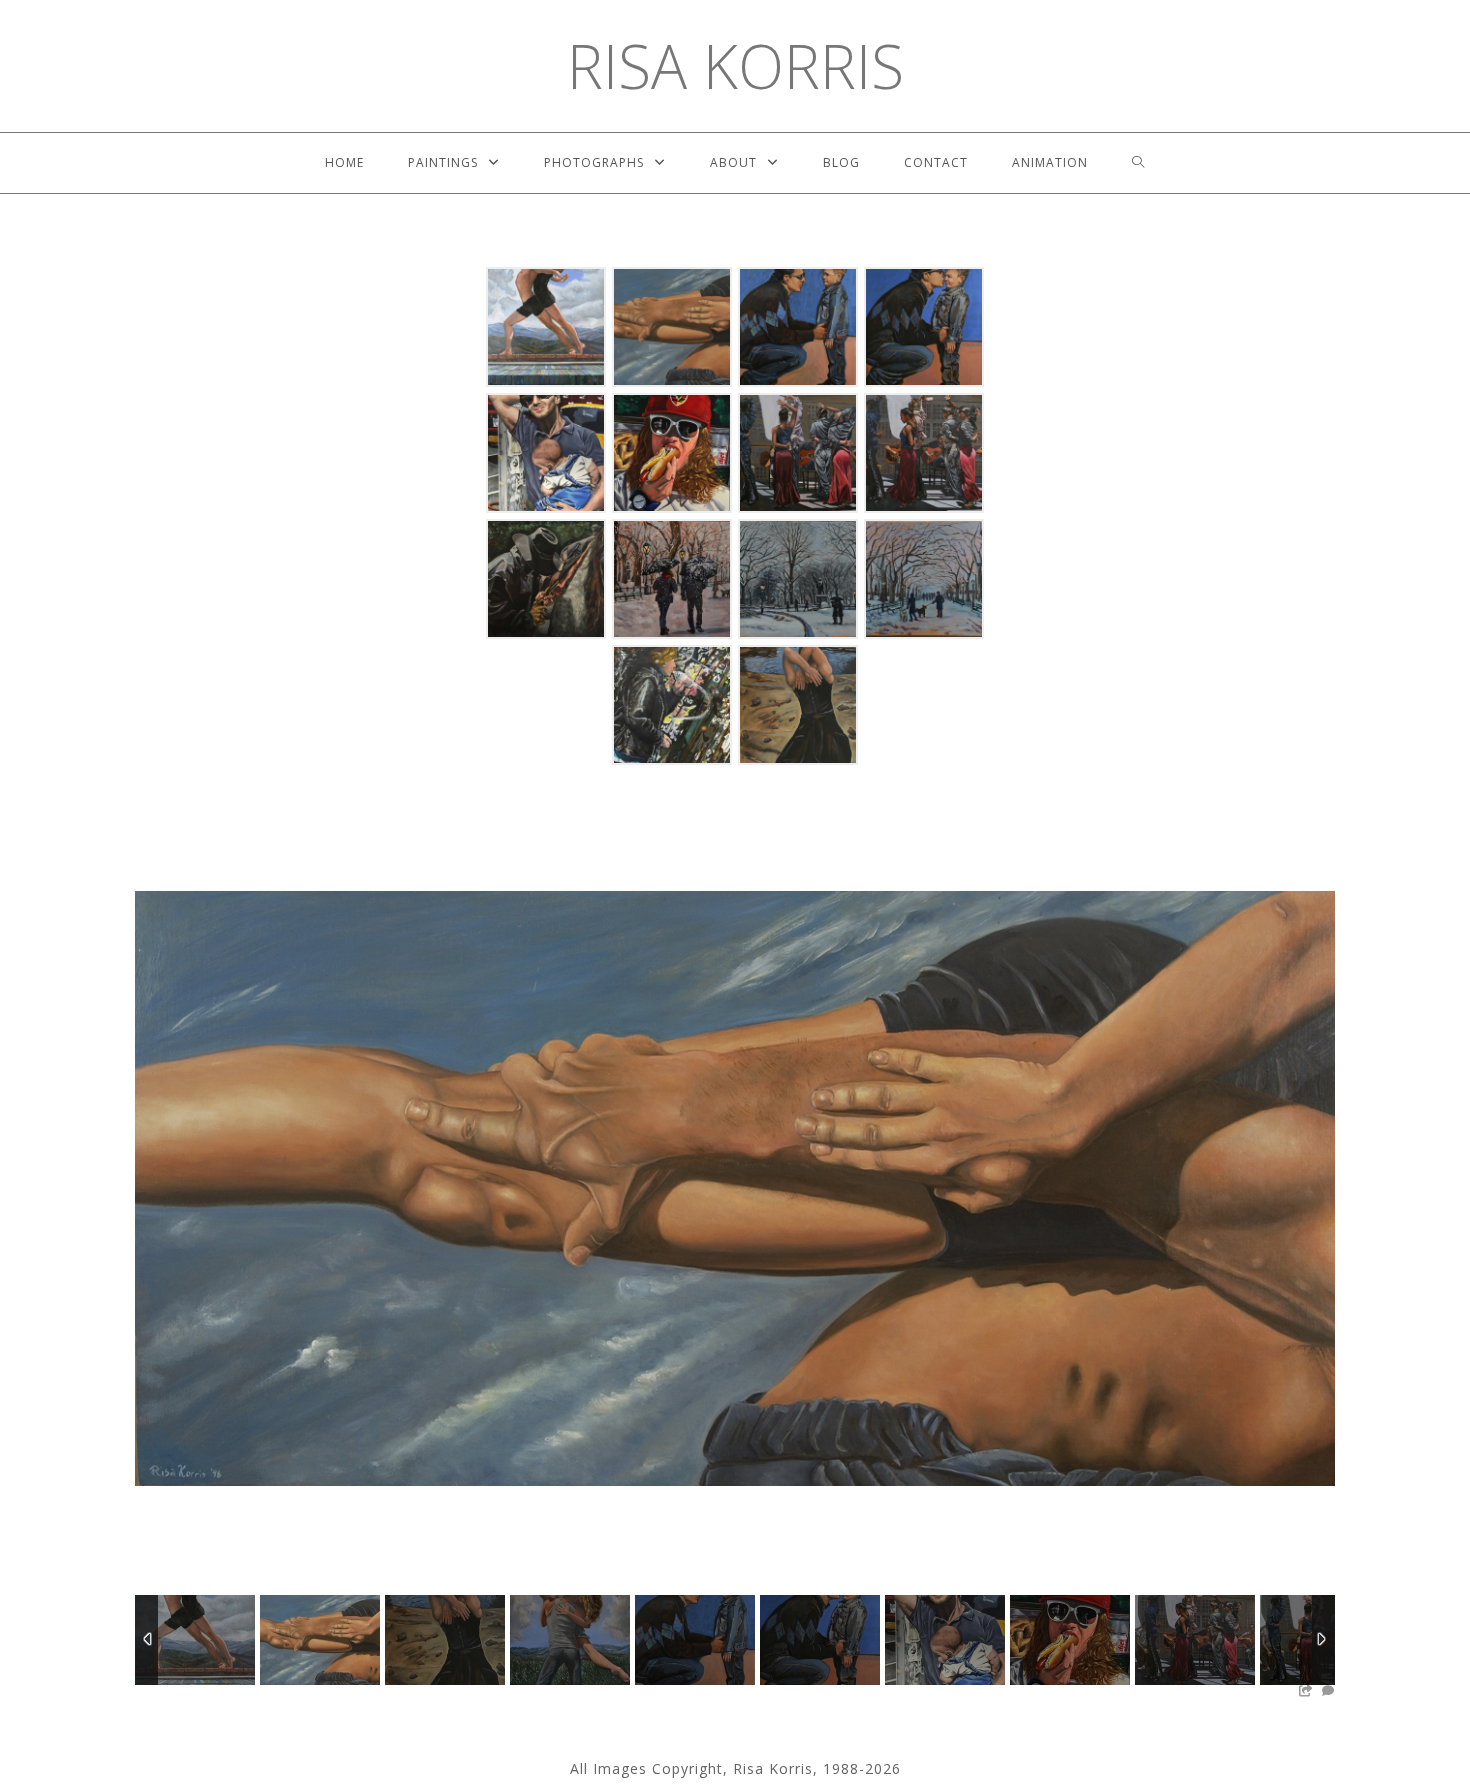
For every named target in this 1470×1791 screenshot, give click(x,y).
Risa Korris (735, 66)
